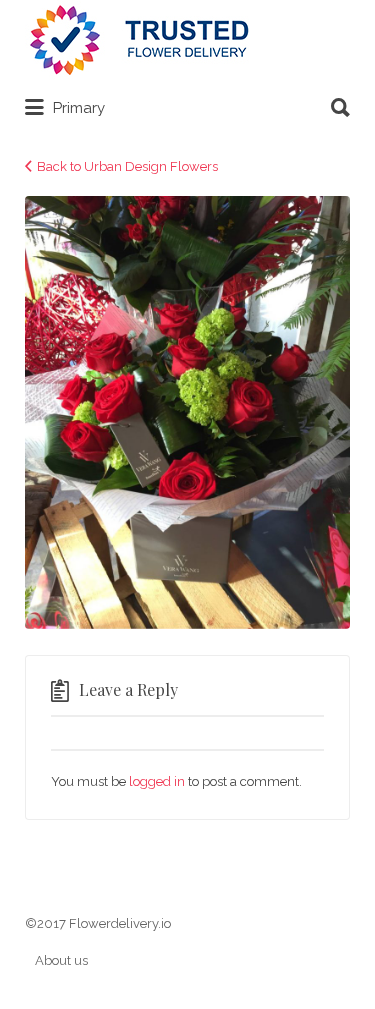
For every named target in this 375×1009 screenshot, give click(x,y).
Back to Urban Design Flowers (127, 166)
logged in (157, 781)
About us (61, 960)
